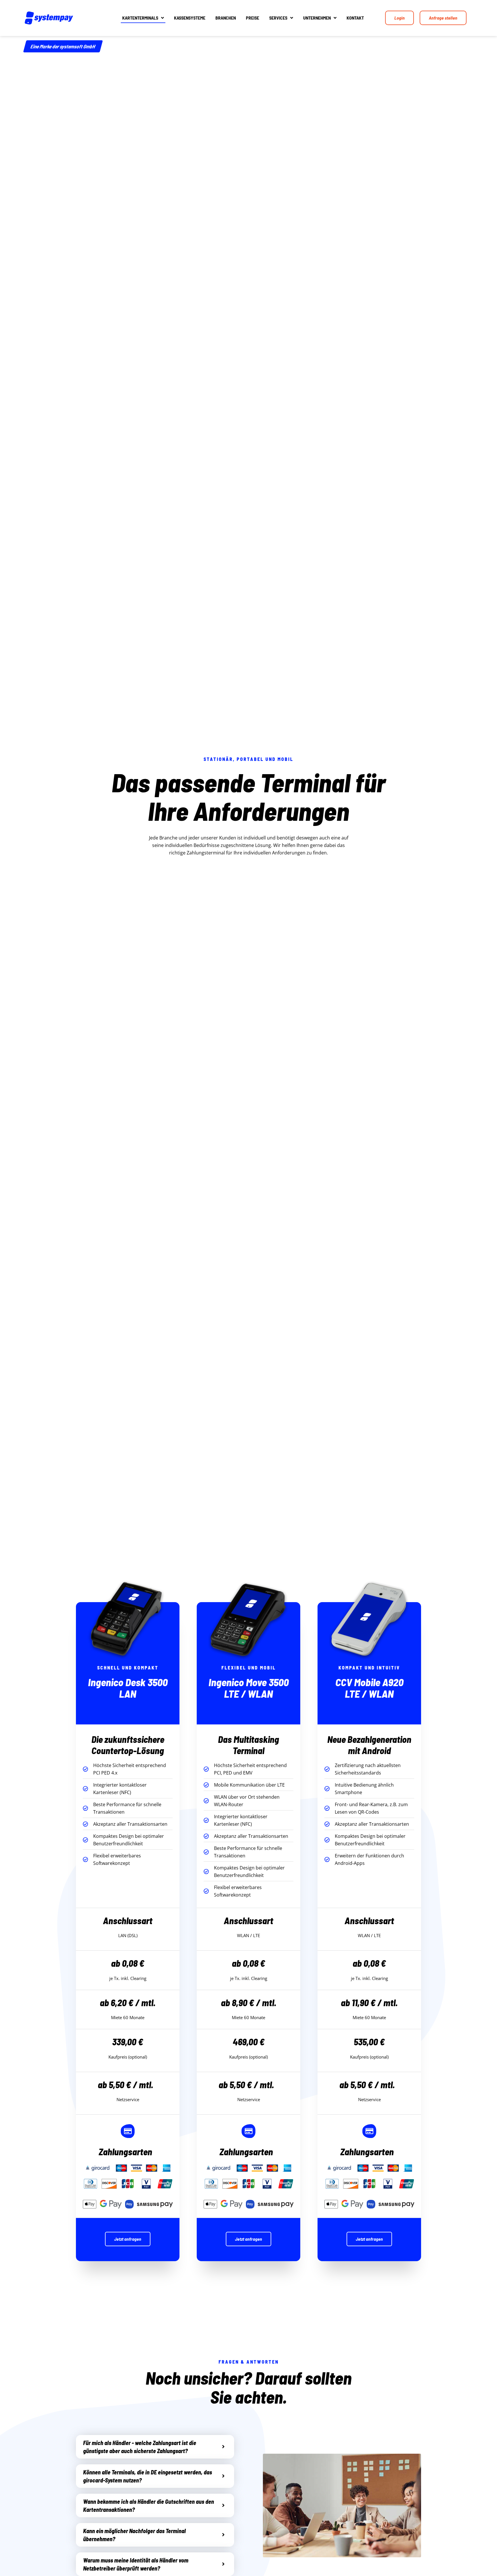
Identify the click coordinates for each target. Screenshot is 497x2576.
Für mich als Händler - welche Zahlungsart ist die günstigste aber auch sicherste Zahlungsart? (140, 2447)
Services (278, 18)
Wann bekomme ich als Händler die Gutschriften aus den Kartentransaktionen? (149, 2505)
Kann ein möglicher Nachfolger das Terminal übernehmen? (134, 2535)
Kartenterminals (140, 18)
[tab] (155, 2447)
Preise (253, 18)
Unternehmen (317, 18)
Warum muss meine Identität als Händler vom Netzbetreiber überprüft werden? (136, 2564)
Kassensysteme (190, 18)
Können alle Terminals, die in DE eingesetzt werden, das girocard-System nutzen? (148, 2476)
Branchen (226, 18)
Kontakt (355, 18)
